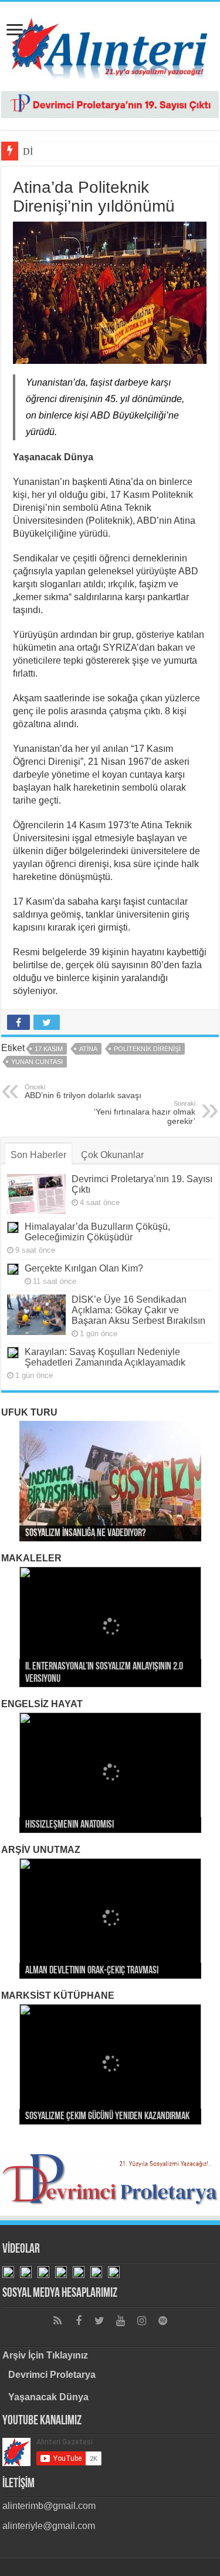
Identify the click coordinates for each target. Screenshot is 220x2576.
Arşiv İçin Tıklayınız (45, 2355)
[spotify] (163, 2321)
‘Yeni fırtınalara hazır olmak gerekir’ (145, 1113)
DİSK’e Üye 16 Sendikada (73, 151)
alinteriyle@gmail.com (49, 2526)
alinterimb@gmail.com (49, 2506)
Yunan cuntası (37, 1062)
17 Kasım (49, 1049)
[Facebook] (79, 2321)
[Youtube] (121, 2321)
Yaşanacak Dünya (48, 2397)
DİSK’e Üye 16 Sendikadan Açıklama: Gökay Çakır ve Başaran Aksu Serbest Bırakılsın (138, 1310)
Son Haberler (38, 1155)
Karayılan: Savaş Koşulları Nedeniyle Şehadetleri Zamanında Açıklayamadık (105, 1357)
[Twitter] (100, 2321)
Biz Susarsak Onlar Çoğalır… (75, 1971)
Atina (88, 1049)
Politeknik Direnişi (147, 1049)
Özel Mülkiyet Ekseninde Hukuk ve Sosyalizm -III (108, 1680)
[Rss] (57, 2321)
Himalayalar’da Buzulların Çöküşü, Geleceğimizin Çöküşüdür (97, 1232)
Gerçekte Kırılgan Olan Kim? (84, 1268)
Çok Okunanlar (112, 1155)
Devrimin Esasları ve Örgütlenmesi (86, 2117)
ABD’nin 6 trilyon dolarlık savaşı (83, 1092)
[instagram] (142, 2321)
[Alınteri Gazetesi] (110, 44)
